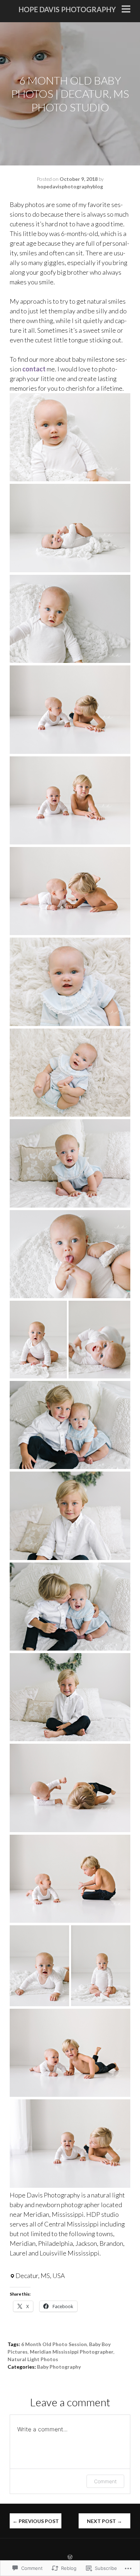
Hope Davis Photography (67, 9)
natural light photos (33, 2359)
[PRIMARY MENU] (126, 10)
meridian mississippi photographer (72, 2352)
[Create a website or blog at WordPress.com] (70, 2557)
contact (34, 369)
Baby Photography (59, 2367)
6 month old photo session (54, 2344)
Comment (105, 2481)
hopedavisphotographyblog (70, 186)
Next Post (104, 2521)
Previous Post (36, 2521)
